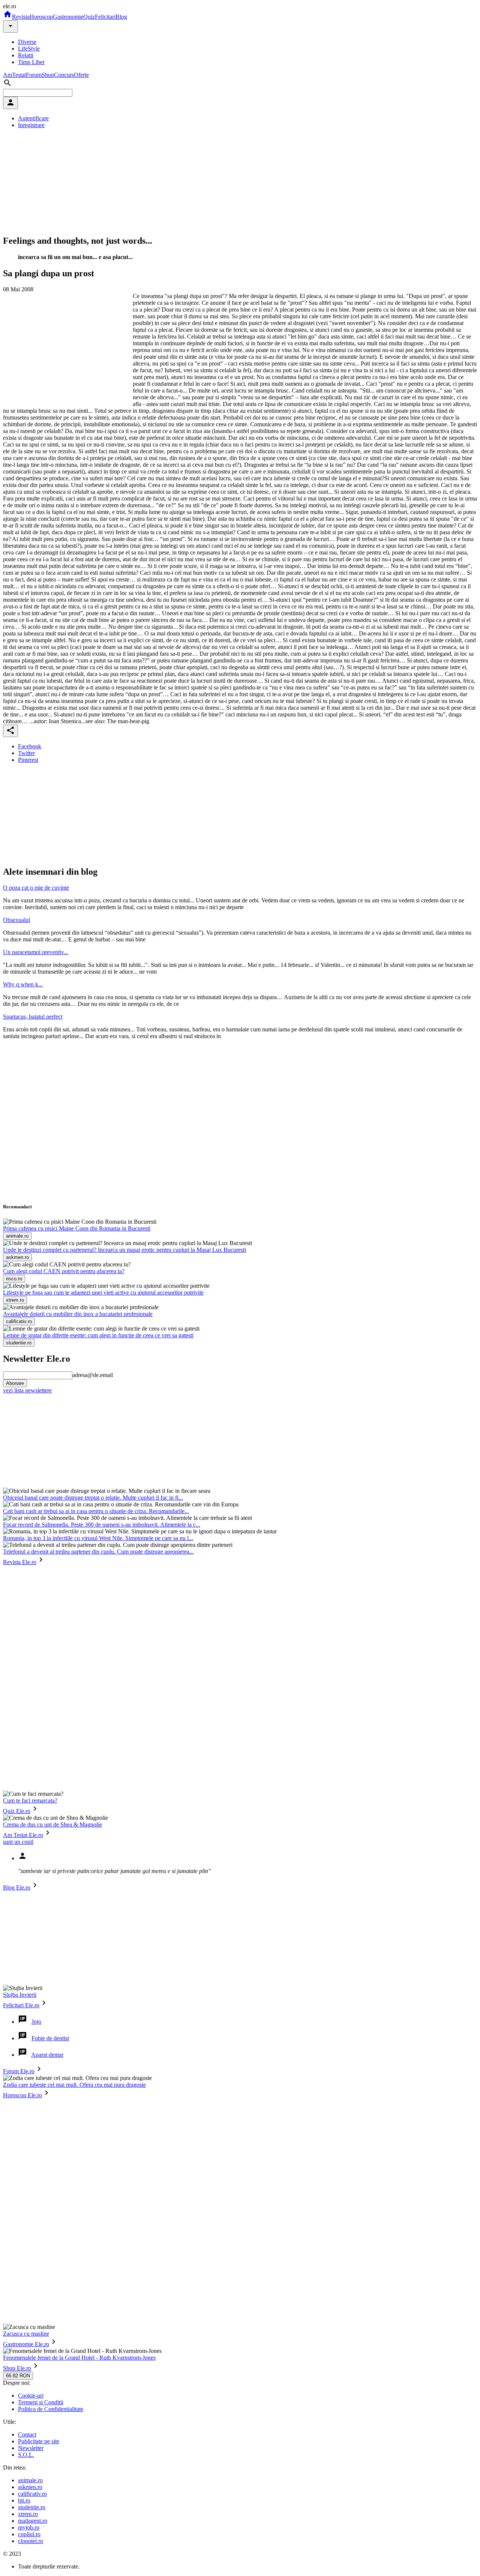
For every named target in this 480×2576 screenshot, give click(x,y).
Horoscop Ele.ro (22, 2095)
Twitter (26, 753)
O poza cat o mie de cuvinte (36, 888)
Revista (21, 17)
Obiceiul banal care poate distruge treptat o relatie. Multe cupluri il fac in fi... (93, 1498)
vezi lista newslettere (27, 1390)
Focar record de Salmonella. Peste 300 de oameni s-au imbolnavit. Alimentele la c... (102, 1525)
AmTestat (14, 75)
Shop (48, 75)
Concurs (64, 75)
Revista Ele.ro (20, 1562)
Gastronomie (68, 17)
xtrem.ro (28, 2514)
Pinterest (28, 760)
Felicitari (105, 17)
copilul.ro (29, 2534)
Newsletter (31, 2448)
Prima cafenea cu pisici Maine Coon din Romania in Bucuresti (77, 1228)
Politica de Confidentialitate (51, 2409)
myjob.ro (29, 2527)
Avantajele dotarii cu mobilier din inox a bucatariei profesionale (78, 1314)
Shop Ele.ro (17, 2368)
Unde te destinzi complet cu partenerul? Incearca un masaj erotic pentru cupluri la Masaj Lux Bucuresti (124, 1250)
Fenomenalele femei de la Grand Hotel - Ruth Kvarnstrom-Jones (79, 2358)
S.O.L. (26, 2455)
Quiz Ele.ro (17, 1811)
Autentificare (33, 118)
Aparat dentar (47, 2055)
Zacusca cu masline (26, 2334)
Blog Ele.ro (17, 1887)
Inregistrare (31, 125)
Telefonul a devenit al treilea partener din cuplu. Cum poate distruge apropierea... (98, 1552)
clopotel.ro (31, 2541)
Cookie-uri (31, 2395)
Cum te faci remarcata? (30, 1801)
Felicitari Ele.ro (21, 2005)
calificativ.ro (32, 2494)
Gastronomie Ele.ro (26, 2344)
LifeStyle (29, 49)
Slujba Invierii (20, 1995)
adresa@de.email (93, 1375)
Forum (34, 75)
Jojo (36, 2022)
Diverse (27, 42)
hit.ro (24, 2500)
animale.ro (30, 2480)
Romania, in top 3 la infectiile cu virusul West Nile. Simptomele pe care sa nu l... (98, 1538)
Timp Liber (31, 62)
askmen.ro (30, 2487)
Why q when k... (23, 984)
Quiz (89, 17)
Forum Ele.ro (19, 2071)
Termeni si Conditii (41, 2402)
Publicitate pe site (39, 2441)
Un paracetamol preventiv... (36, 952)
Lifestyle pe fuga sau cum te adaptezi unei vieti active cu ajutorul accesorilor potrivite (103, 1292)
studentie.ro (32, 2507)
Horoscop (41, 17)
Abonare (15, 1383)
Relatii (26, 55)
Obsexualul (16, 920)
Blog (121, 17)
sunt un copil (18, 1842)
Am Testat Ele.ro (23, 1835)
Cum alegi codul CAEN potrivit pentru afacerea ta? (64, 1271)
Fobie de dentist (50, 2038)
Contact (27, 2434)
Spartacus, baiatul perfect (33, 1017)
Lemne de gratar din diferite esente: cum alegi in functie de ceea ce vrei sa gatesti (98, 1335)
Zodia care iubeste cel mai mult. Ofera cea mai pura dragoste (74, 2085)
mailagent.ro (33, 2521)
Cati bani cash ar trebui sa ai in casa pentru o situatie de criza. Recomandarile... (96, 1511)
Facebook (30, 746)
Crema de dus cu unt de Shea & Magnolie (52, 1824)
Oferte (81, 75)
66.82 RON (18, 2376)
